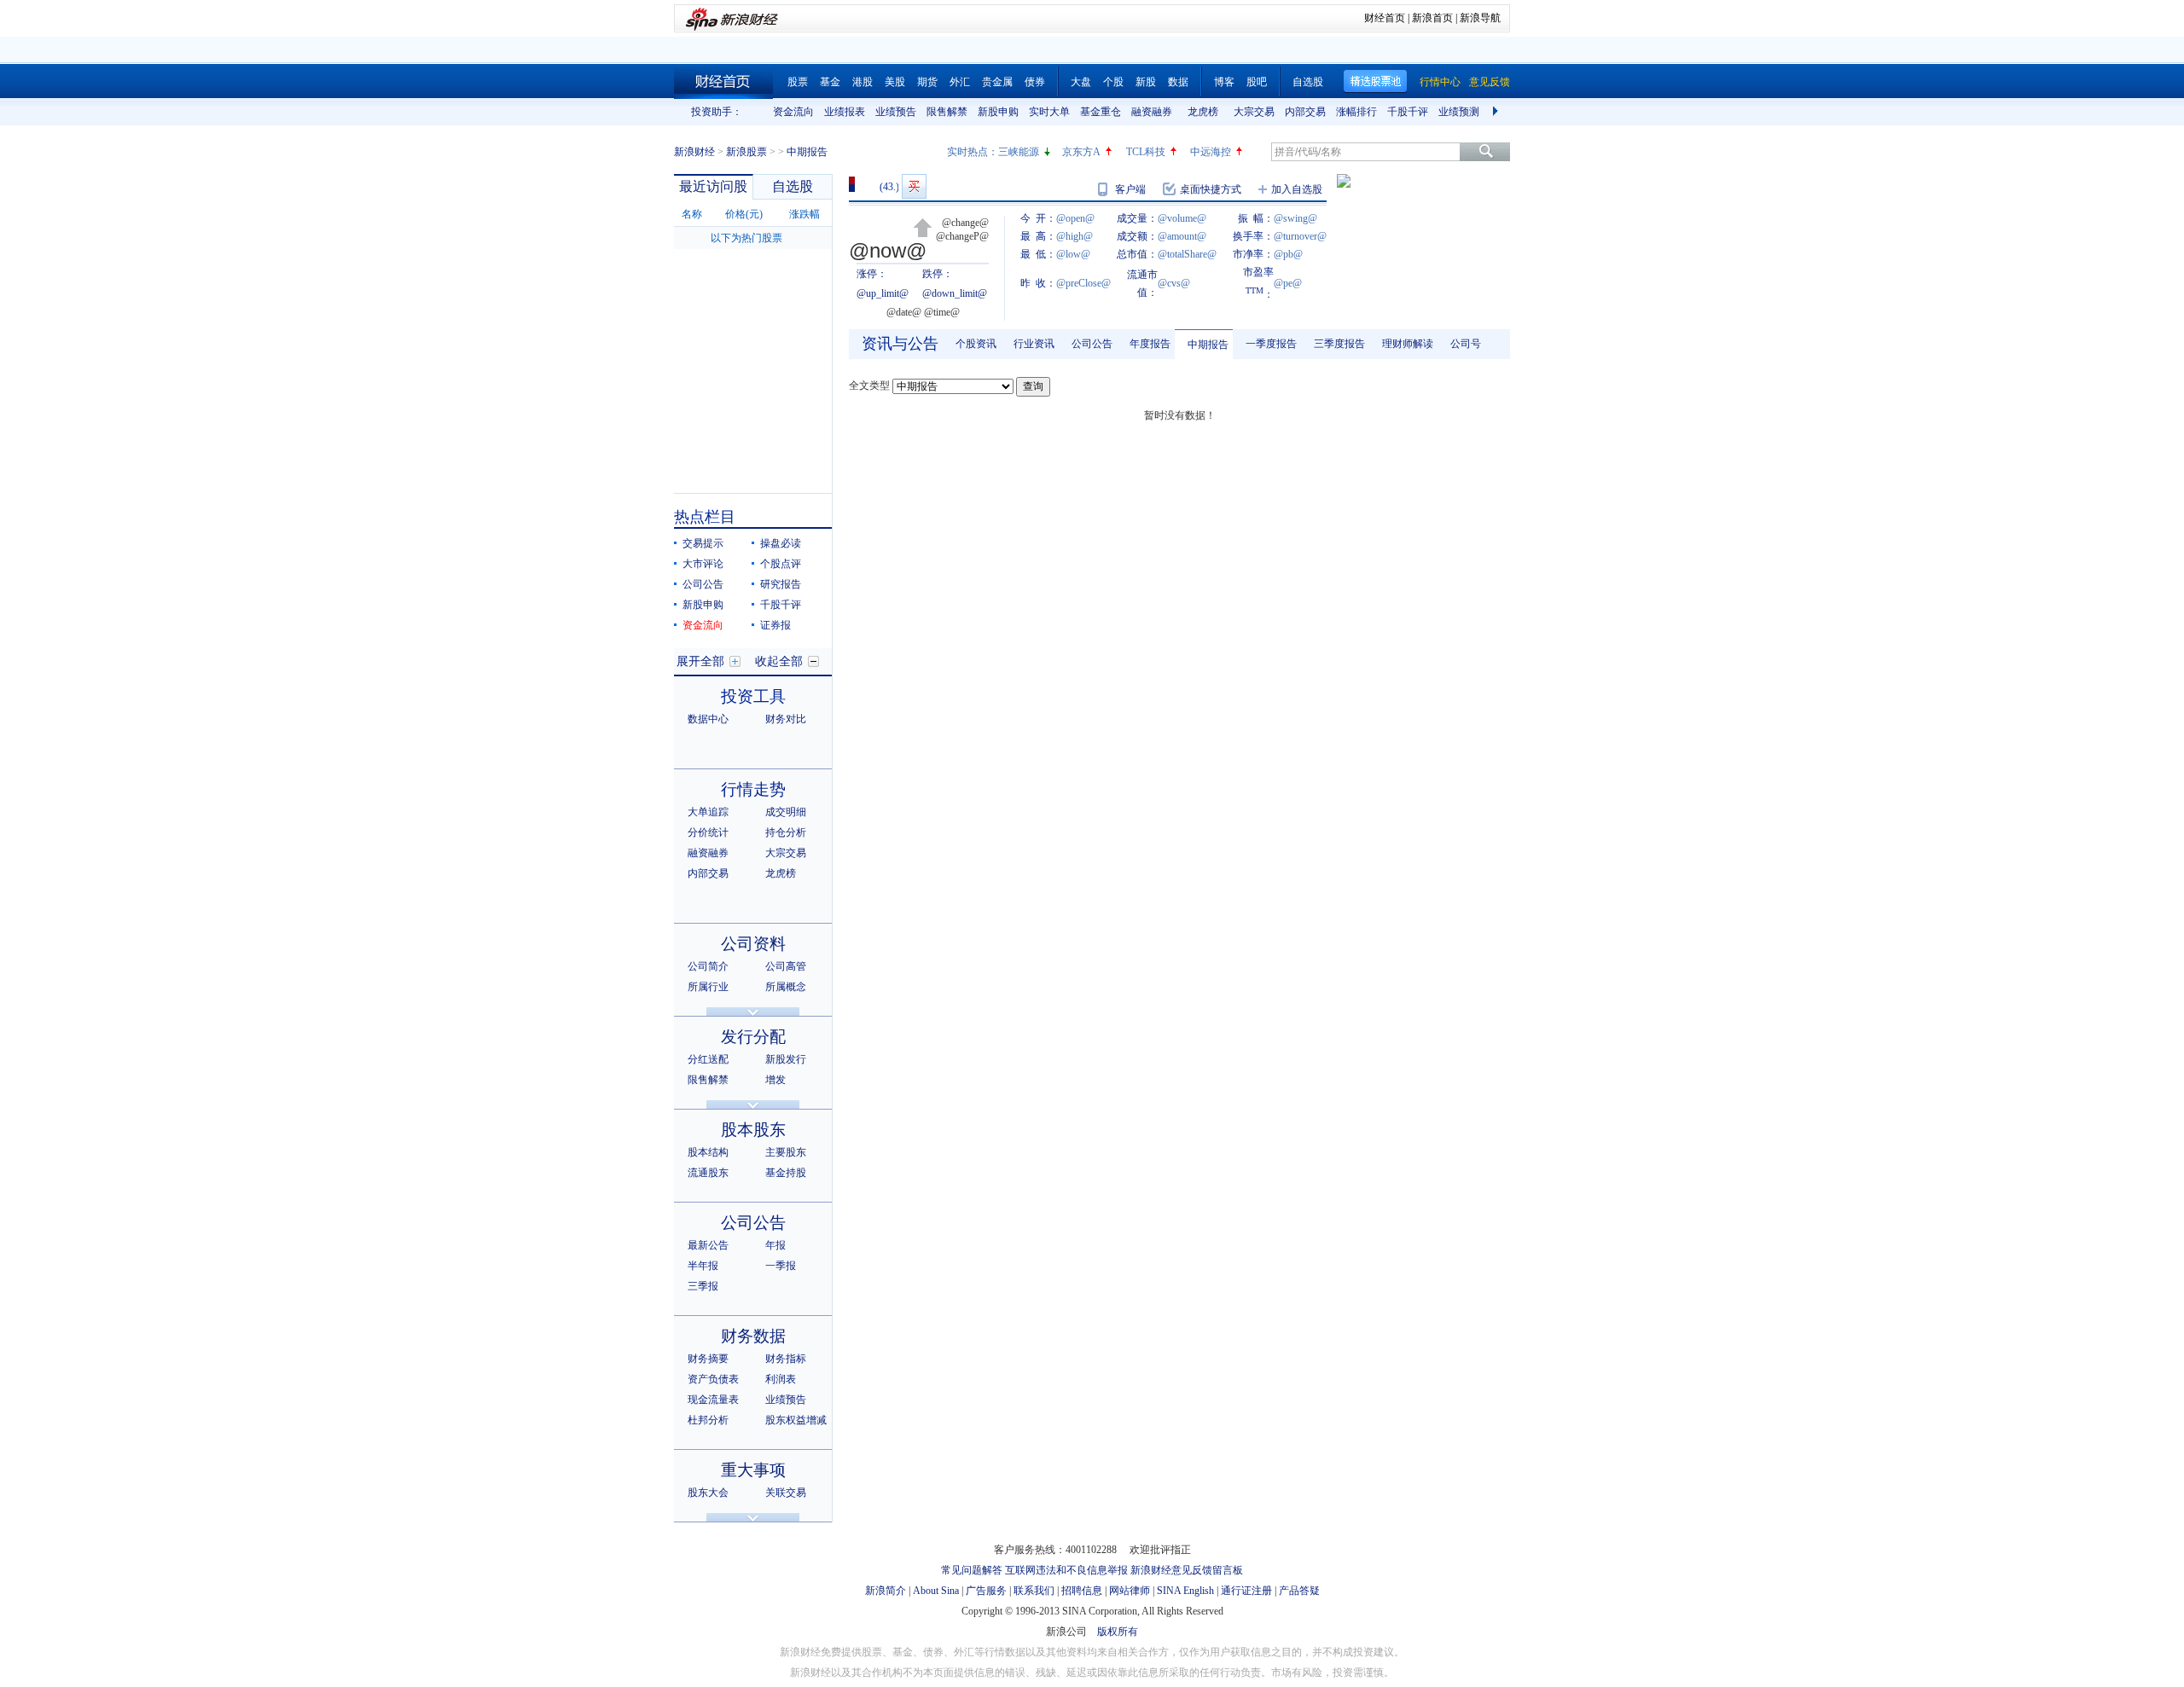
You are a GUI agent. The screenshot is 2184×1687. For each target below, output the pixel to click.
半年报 (703, 1266)
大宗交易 (1254, 112)
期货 (927, 82)
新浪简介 (886, 1591)
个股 (1113, 82)
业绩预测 (1459, 112)
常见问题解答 (972, 1570)
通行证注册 (1246, 1591)
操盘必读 (781, 543)
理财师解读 (1408, 344)
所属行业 (708, 987)
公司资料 (753, 944)
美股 (895, 82)
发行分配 (753, 1037)
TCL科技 (1146, 152)
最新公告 (708, 1245)
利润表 (781, 1379)
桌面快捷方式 (1211, 189)
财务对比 (786, 719)
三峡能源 (1019, 152)
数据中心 (708, 719)
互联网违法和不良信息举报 (1066, 1570)
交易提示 (703, 543)
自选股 (1308, 82)
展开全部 (700, 661)
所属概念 (786, 987)
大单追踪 (708, 812)
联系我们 (1034, 1591)
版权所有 (1118, 1632)
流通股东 (708, 1173)
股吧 (1257, 82)
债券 (1035, 82)
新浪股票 (746, 152)
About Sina (936, 1591)
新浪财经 (694, 152)
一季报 (781, 1266)
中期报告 (1208, 345)
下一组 (1497, 112)
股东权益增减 (796, 1420)
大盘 (1081, 82)
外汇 (960, 82)
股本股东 (753, 1130)
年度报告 (1150, 344)
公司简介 (708, 966)
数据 (1178, 82)
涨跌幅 (804, 214)
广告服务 (986, 1591)
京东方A (1081, 152)
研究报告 (781, 584)
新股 (1146, 82)
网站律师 (1130, 1591)
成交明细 (786, 812)
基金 (830, 82)
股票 (798, 82)
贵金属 (997, 82)
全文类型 (869, 386)
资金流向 (793, 112)
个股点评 (781, 564)
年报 (775, 1245)
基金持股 (786, 1173)
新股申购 (998, 112)
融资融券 (1152, 112)
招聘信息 (1082, 1591)
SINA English (1185, 1591)
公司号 (1466, 344)
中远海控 (1211, 152)
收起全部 (779, 661)
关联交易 (786, 1493)
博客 (1224, 82)
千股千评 (1408, 112)
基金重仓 (1101, 112)
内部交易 (1305, 112)
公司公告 (703, 584)
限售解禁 (947, 112)
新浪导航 (1480, 18)
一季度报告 (1271, 344)
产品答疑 (1299, 1591)
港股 (863, 82)
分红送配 (708, 1059)
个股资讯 (976, 344)
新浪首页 (1432, 18)
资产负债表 (713, 1379)
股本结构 (708, 1152)
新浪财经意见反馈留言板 (1187, 1570)
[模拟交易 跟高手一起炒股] (914, 186)
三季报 (703, 1286)
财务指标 (786, 1359)
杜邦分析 (708, 1420)
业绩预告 (896, 112)
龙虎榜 (1203, 112)
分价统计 (708, 832)
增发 (775, 1080)
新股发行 (786, 1059)
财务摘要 (708, 1359)
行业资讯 (1034, 344)
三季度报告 (1339, 344)
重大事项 (753, 1470)
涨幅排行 (1356, 112)
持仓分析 (786, 832)
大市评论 (703, 564)
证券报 (775, 625)
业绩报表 (845, 112)
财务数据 (753, 1336)
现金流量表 (713, 1400)
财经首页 (1385, 18)
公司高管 (786, 966)
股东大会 (708, 1493)
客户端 (1130, 189)
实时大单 (1049, 112)
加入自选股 (1297, 189)
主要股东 (786, 1152)
